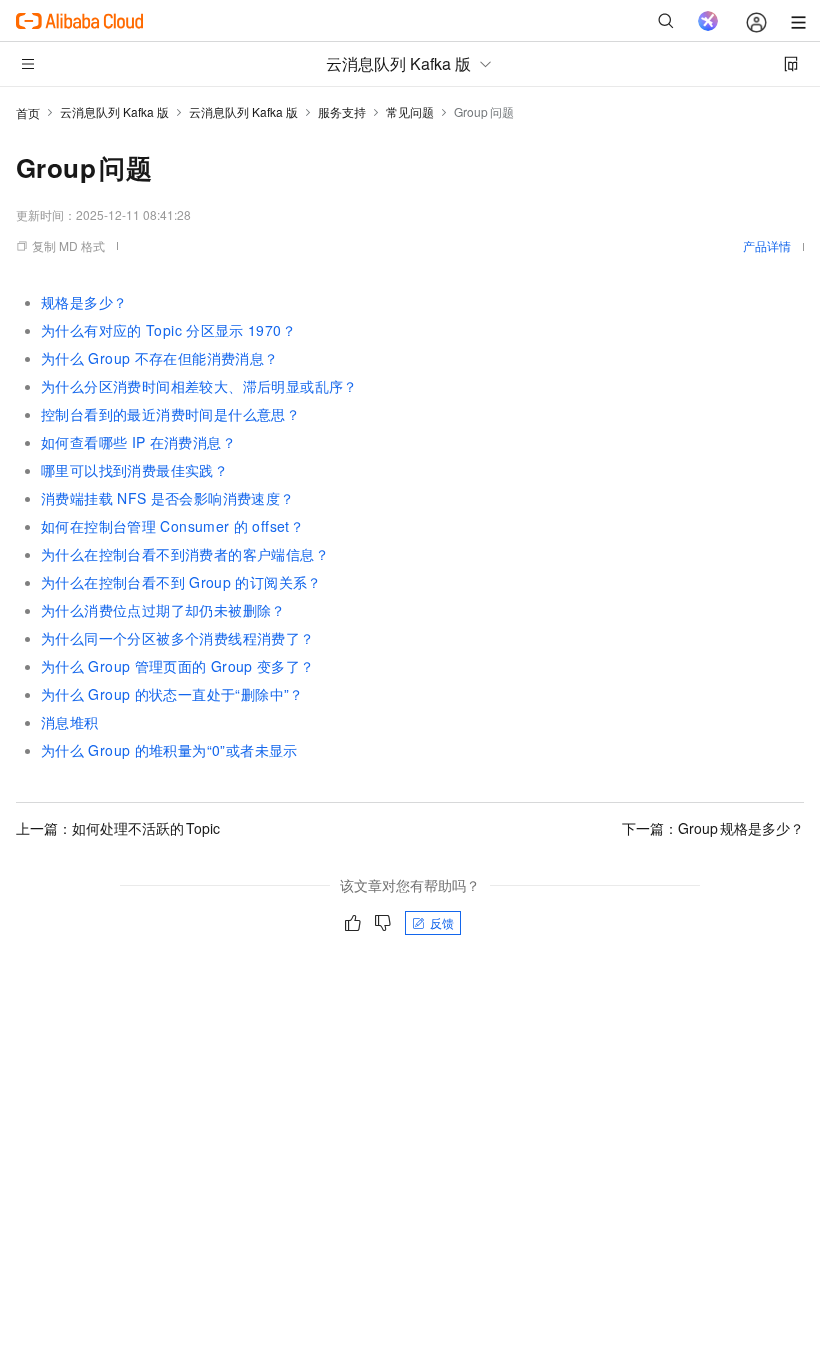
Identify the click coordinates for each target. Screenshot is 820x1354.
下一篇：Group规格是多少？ (713, 828)
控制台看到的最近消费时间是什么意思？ (170, 414)
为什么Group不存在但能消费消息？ (160, 358)
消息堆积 (70, 722)
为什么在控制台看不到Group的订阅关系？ (181, 582)
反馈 (442, 922)
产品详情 (767, 245)
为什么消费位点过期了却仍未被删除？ (163, 610)
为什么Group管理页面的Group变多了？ (178, 666)
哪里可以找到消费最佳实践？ (134, 470)
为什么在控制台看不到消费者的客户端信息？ (185, 554)
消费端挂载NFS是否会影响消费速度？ (168, 498)
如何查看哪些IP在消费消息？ (138, 442)
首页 (28, 112)
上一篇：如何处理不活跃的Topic (118, 828)
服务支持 (342, 111)
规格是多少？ (84, 302)
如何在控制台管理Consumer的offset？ (172, 526)
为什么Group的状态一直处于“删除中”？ (172, 694)
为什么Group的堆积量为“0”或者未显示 (169, 750)
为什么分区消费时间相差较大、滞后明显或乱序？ (199, 386)
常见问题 (410, 111)
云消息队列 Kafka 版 (114, 111)
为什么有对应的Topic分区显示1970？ (168, 330)
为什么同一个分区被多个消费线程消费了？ (178, 638)
